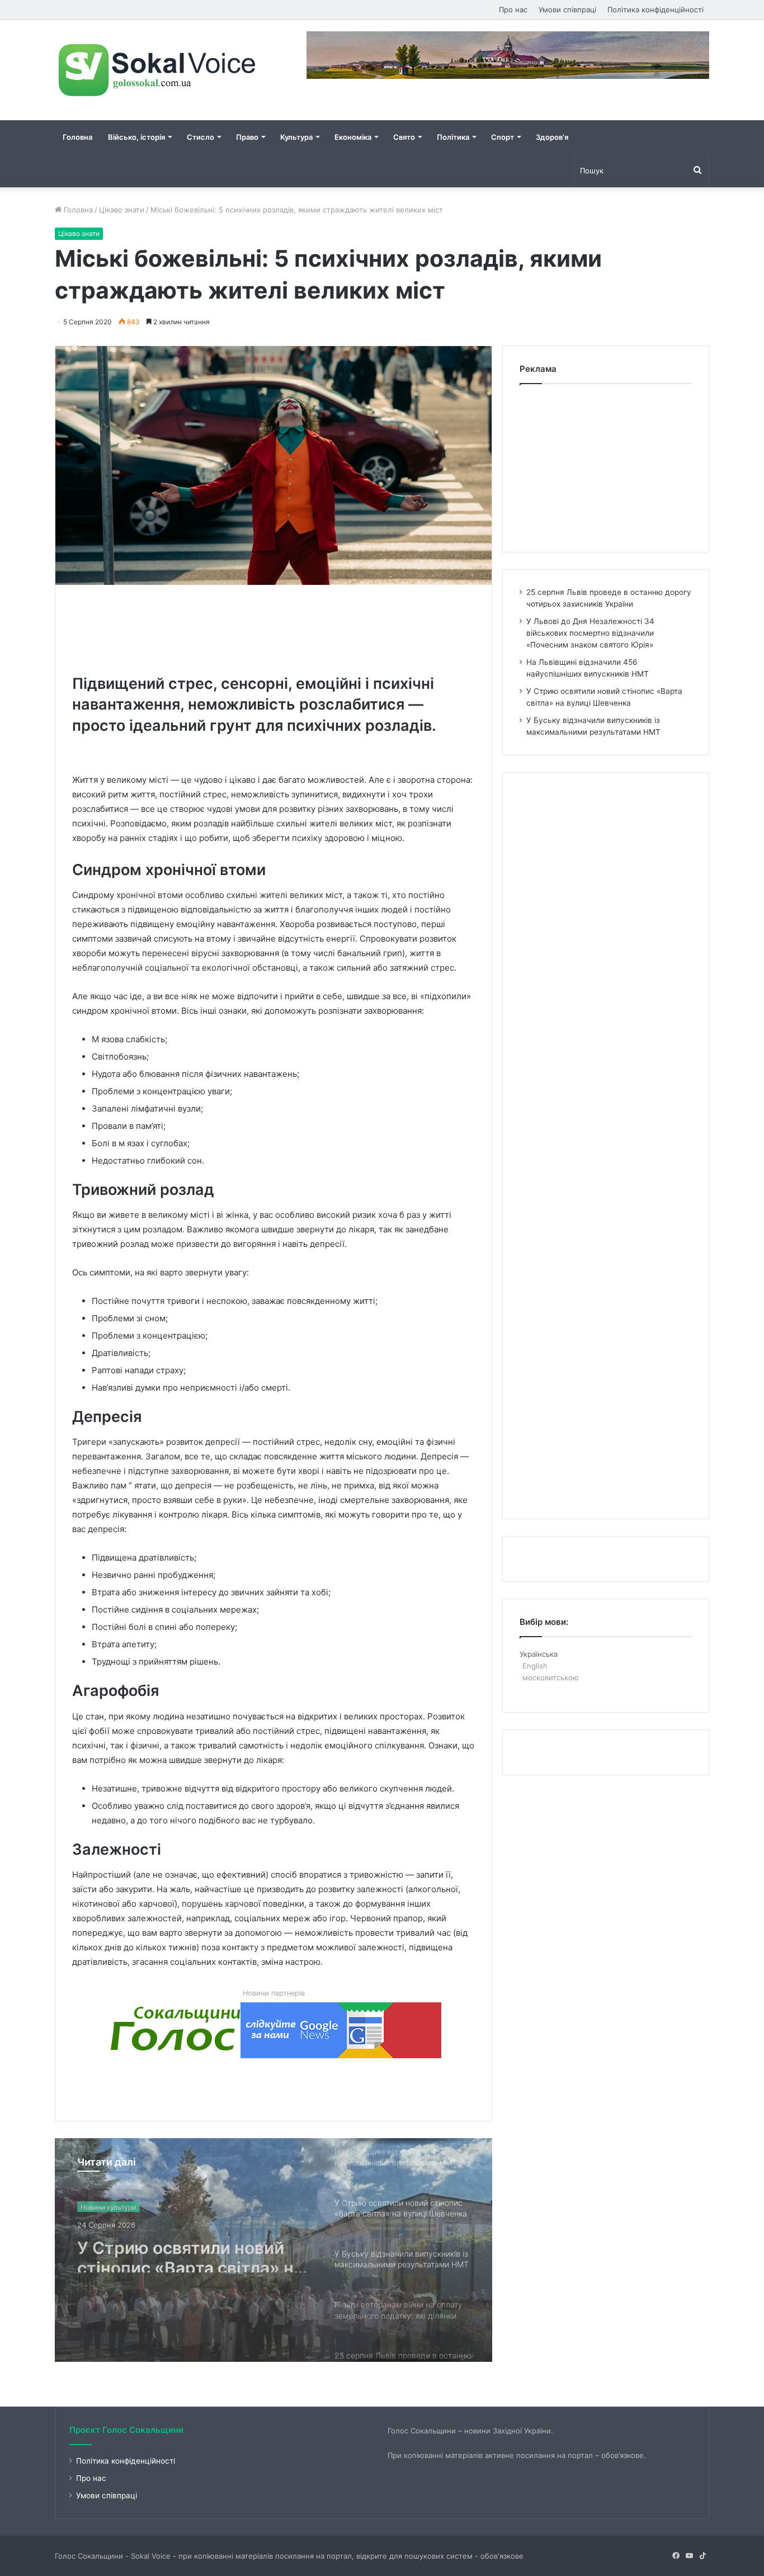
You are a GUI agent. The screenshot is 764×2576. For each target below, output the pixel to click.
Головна (77, 137)
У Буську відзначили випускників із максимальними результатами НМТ (162, 2252)
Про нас (513, 10)
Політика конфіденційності (655, 10)
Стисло (201, 137)
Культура (296, 137)
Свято (404, 137)
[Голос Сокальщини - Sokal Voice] (158, 70)
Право (247, 137)
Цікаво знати (122, 210)
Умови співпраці (567, 10)
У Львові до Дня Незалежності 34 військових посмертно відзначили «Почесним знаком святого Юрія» (590, 633)
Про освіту (98, 2206)
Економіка (353, 137)
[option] (273, 2250)
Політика (453, 137)
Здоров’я (552, 137)
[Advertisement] (276, 627)
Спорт (503, 137)
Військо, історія (136, 137)
